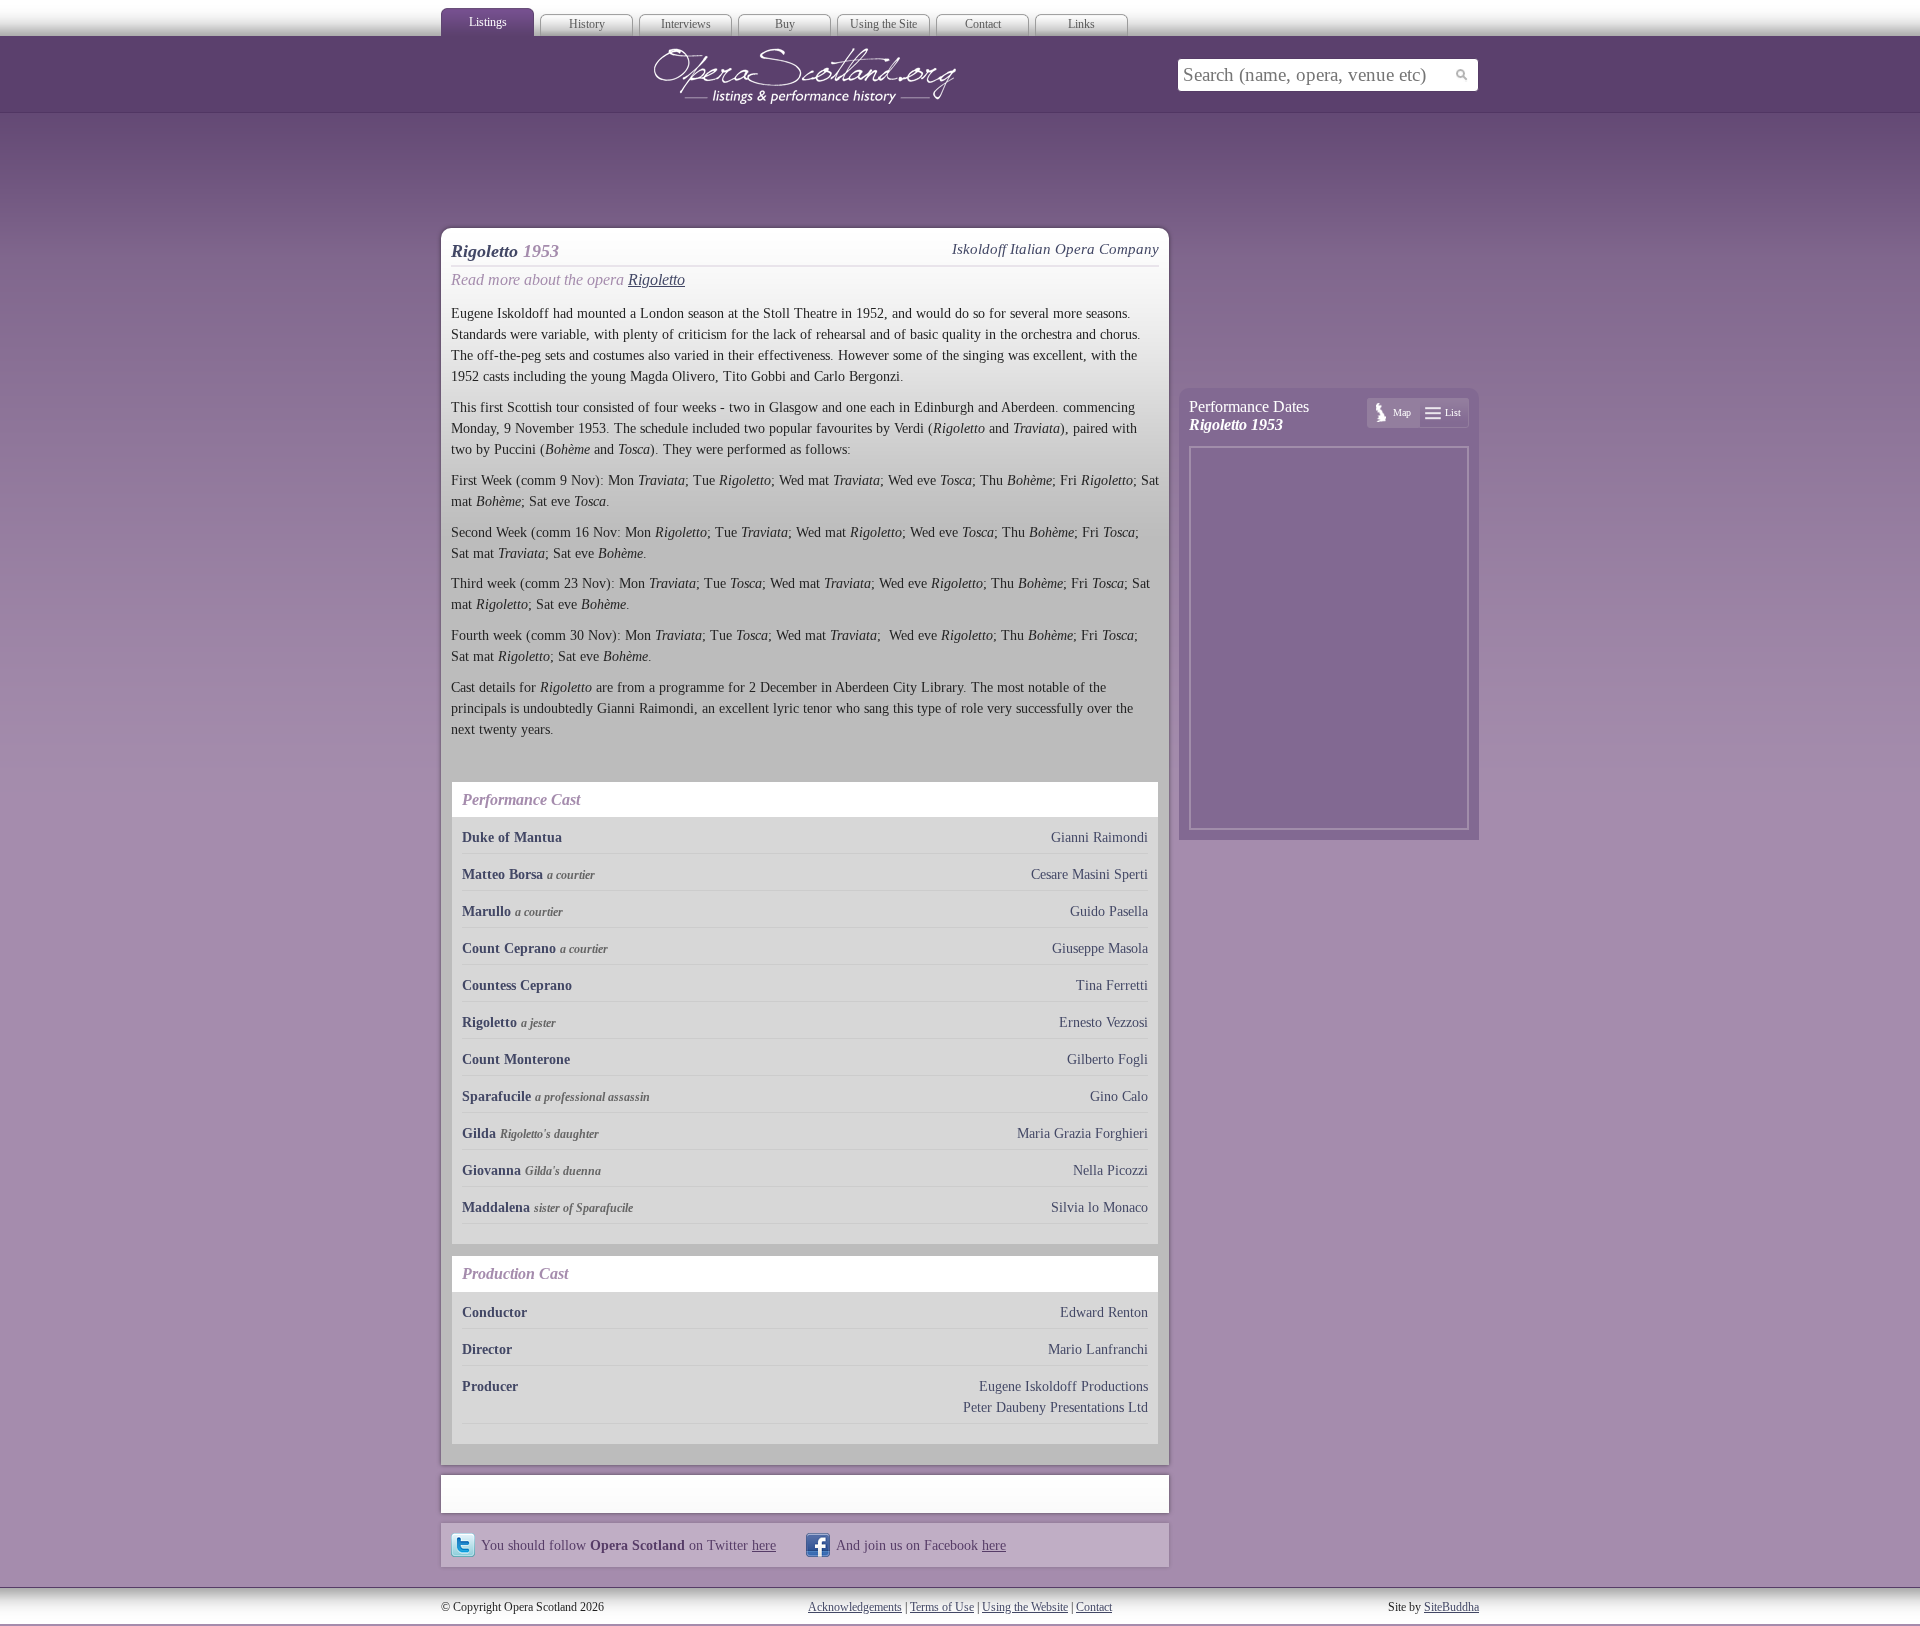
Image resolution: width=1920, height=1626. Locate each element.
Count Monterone (516, 1059)
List (1453, 412)
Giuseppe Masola (1100, 948)
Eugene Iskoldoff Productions (1063, 1386)
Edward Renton (1104, 1312)
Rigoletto (656, 279)
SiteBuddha (1451, 1607)
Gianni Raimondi (1099, 837)
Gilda (479, 1133)
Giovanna (491, 1170)
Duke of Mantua (512, 837)
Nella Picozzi (1110, 1170)
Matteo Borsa (502, 874)
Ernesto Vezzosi (1103, 1022)
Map (1402, 412)
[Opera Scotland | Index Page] (805, 76)
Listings (488, 22)
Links (1081, 24)
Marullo (486, 911)
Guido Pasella (1109, 911)
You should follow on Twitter (628, 1545)
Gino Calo (1119, 1096)
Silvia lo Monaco (1099, 1207)
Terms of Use (942, 1607)
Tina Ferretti (1112, 985)
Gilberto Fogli (1107, 1059)
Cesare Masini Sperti (1089, 874)
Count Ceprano (509, 948)
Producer (490, 1386)
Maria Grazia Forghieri (1082, 1133)
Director (487, 1349)
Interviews (686, 24)
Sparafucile (496, 1096)
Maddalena (496, 1207)
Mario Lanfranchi (1098, 1349)
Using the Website (1025, 1607)
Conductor (494, 1312)
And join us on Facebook (921, 1545)
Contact (983, 24)
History (587, 24)
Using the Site (883, 24)
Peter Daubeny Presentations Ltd (1055, 1407)
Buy (785, 24)
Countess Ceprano (517, 985)
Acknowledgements (855, 1607)
